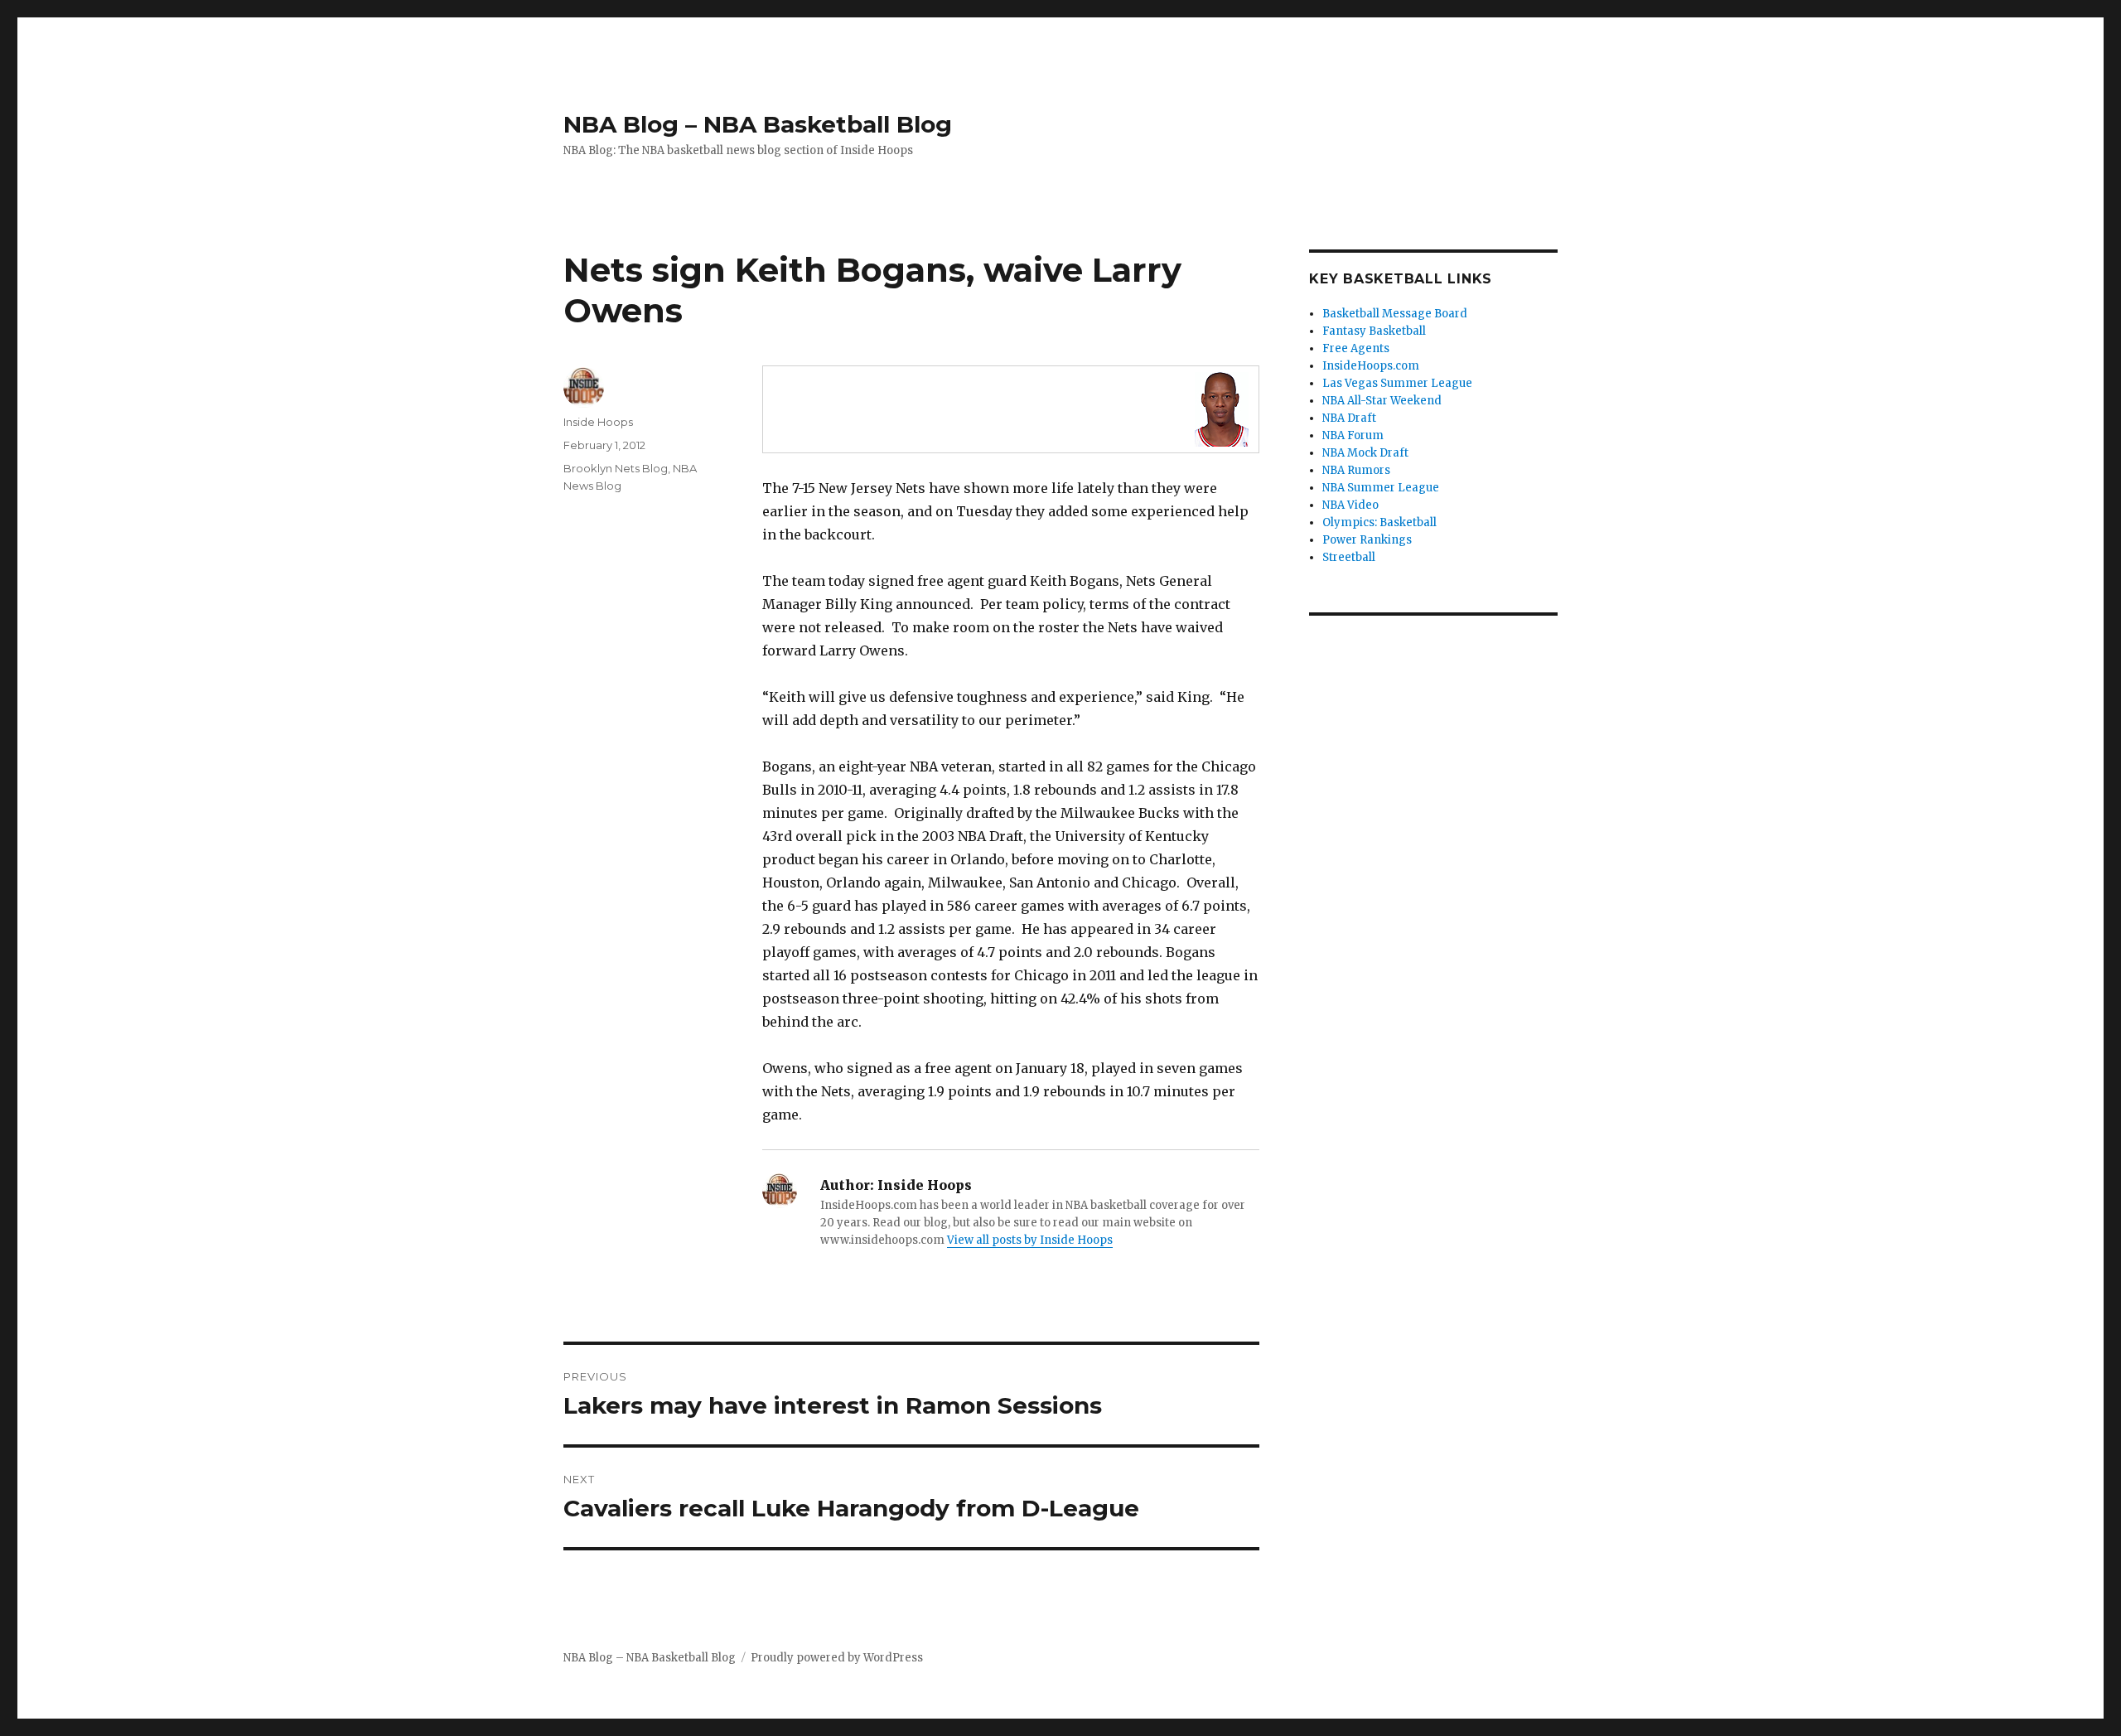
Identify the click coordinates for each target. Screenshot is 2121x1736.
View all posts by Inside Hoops (1030, 1240)
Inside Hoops (598, 422)
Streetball (1349, 557)
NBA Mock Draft (1365, 453)
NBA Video (1350, 505)
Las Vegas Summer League (1397, 383)
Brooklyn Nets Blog (616, 468)
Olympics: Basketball (1379, 522)
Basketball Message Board (1395, 314)
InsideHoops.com (1371, 366)
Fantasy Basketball (1374, 331)
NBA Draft (1349, 418)
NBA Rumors (1356, 470)
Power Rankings (1367, 540)
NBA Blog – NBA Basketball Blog (758, 124)
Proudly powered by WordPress (837, 1658)
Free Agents (1356, 348)
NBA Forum (1353, 435)
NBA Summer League (1381, 488)
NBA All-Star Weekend (1382, 401)
